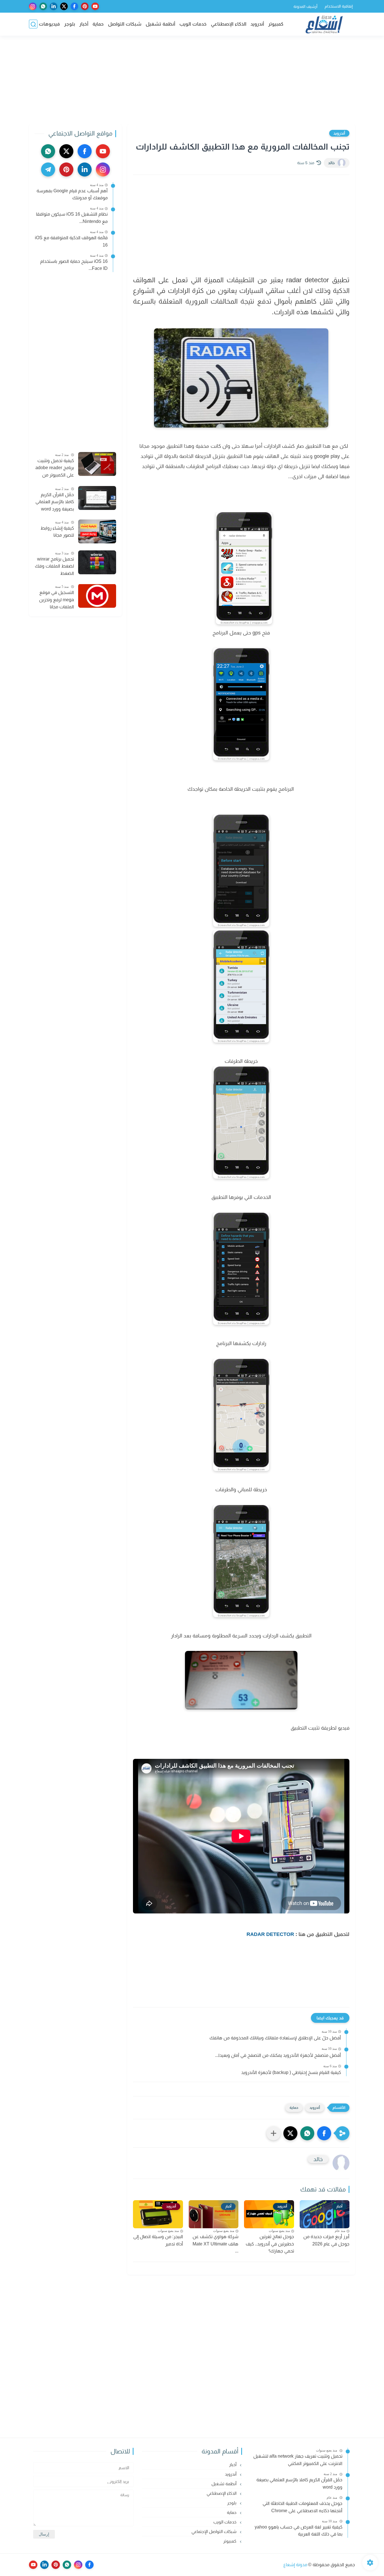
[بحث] (33, 24)
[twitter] (64, 6)
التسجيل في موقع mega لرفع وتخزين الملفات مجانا (57, 600)
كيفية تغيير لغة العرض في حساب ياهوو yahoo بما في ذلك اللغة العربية (299, 2531)
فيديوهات (49, 24)
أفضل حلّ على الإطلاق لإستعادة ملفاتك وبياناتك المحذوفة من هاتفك (275, 2038)
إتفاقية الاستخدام (339, 6)
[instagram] (33, 6)
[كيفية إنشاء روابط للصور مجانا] (97, 531)
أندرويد (257, 24)
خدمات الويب (193, 24)
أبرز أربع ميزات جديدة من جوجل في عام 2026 (326, 2240)
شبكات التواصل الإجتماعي (214, 2531)
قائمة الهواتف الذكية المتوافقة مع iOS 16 (71, 241)
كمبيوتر (276, 24)
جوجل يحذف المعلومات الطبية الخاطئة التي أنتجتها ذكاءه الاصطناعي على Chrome (302, 2507)
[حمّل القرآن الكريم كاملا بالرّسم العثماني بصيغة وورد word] (97, 498)
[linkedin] (54, 6)
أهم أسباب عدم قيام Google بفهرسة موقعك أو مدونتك (72, 194)
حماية (98, 24)
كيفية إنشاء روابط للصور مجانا (57, 532)
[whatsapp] (43, 6)
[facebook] (74, 6)
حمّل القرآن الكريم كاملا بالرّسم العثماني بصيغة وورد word (55, 501)
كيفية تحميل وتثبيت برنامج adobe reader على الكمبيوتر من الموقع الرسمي (55, 468)
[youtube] (95, 6)
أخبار (84, 24)
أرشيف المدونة (305, 6)
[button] (324, 2133)
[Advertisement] (192, 81)
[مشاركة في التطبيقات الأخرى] (274, 2133)
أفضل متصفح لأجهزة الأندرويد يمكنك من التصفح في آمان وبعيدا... (278, 2055)
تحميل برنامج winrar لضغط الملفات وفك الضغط (54, 566)
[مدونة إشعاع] (324, 24)
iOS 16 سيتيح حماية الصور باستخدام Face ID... (74, 265)
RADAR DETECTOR (270, 1934)
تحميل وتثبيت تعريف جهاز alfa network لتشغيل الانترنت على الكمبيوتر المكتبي (298, 2460)
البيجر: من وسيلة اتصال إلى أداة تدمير (158, 2240)
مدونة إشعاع (295, 2565)
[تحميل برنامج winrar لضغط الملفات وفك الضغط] (97, 562)
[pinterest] (85, 6)
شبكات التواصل (125, 24)
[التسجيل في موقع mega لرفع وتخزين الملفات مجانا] (97, 596)
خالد (331, 163)
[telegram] (48, 170)
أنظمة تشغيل (160, 24)
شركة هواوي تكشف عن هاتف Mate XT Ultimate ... (215, 2244)
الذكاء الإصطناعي (229, 24)
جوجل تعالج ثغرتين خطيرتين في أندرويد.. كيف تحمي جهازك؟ (270, 2244)
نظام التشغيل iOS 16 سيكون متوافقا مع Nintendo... (72, 218)
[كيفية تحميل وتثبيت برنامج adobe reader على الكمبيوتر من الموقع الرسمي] (97, 464)
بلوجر (70, 24)
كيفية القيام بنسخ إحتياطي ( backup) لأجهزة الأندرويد (291, 2072)
